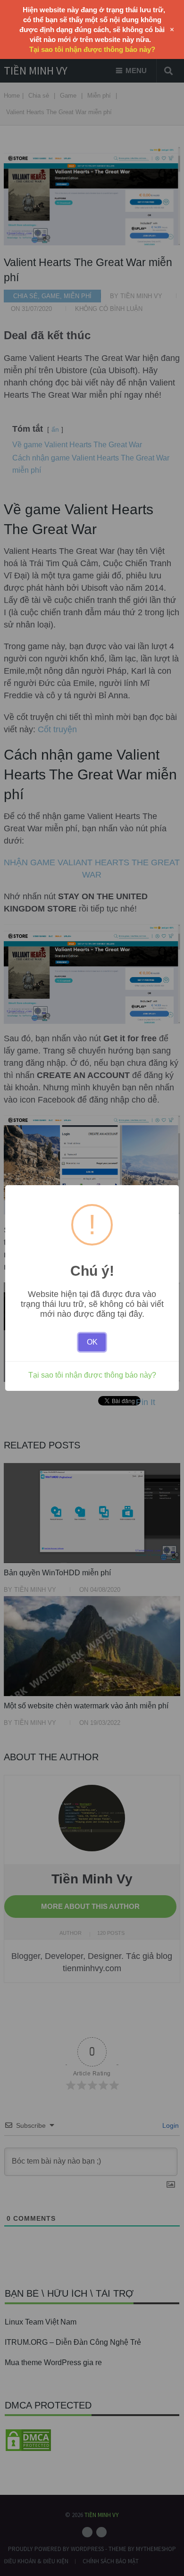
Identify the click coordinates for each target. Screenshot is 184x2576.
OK (92, 1342)
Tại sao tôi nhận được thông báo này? (92, 1375)
